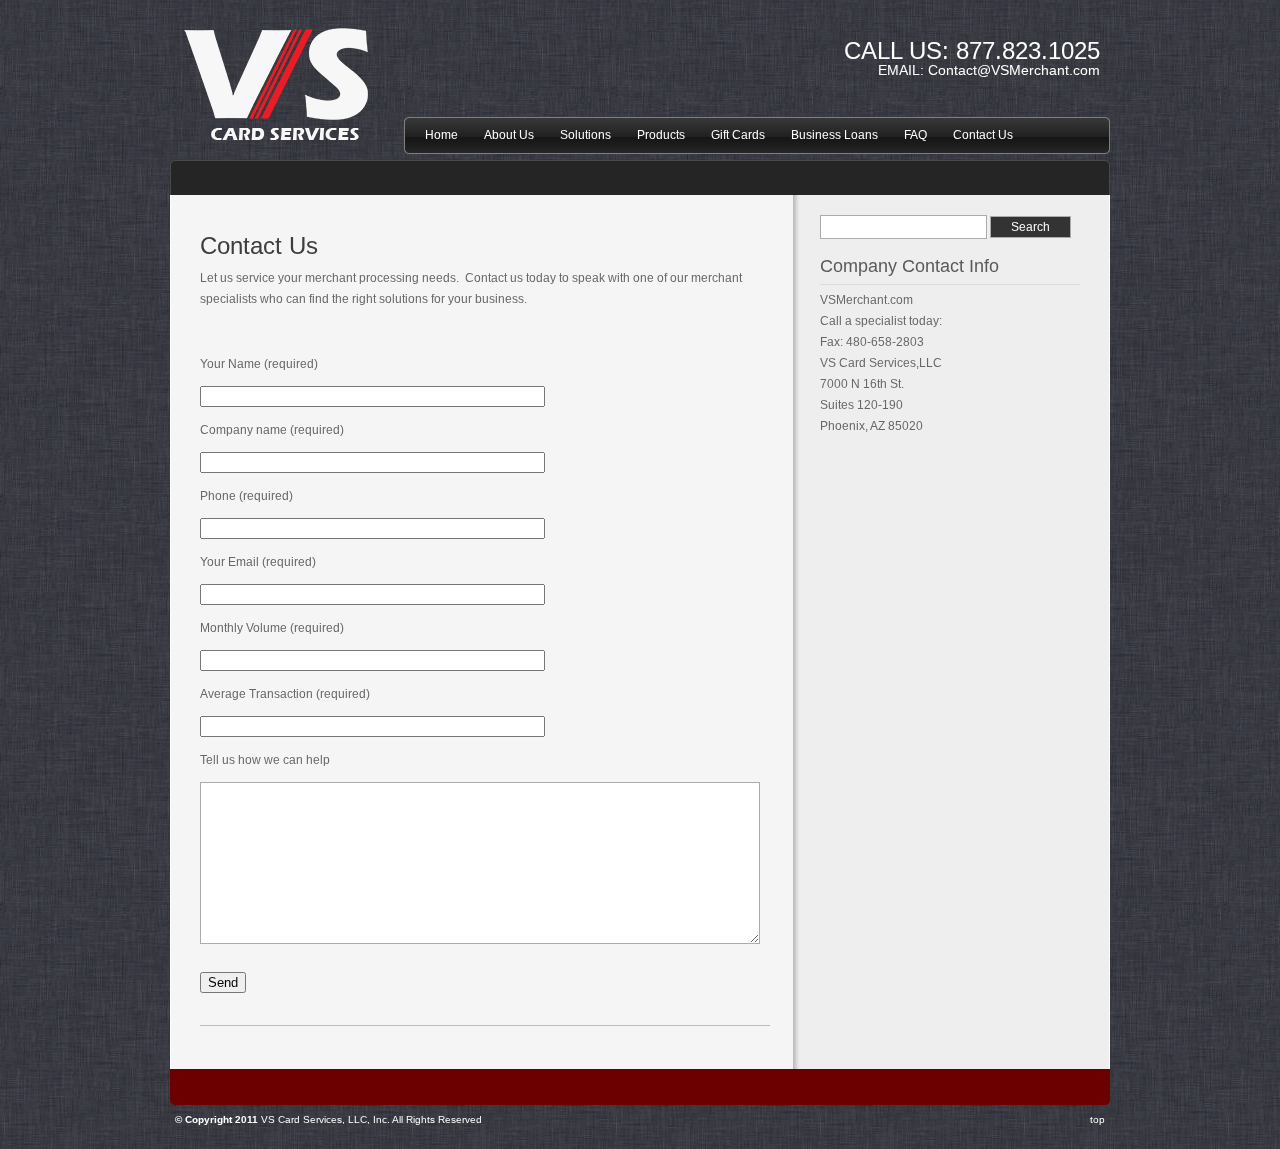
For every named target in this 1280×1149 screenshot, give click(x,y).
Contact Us (983, 135)
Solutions (585, 135)
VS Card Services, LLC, (315, 1119)
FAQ (915, 135)
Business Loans (834, 135)
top (1097, 1119)
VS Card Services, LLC (280, 116)
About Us (509, 135)
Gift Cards (738, 135)
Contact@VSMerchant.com (1014, 70)
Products (661, 135)
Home (441, 135)
